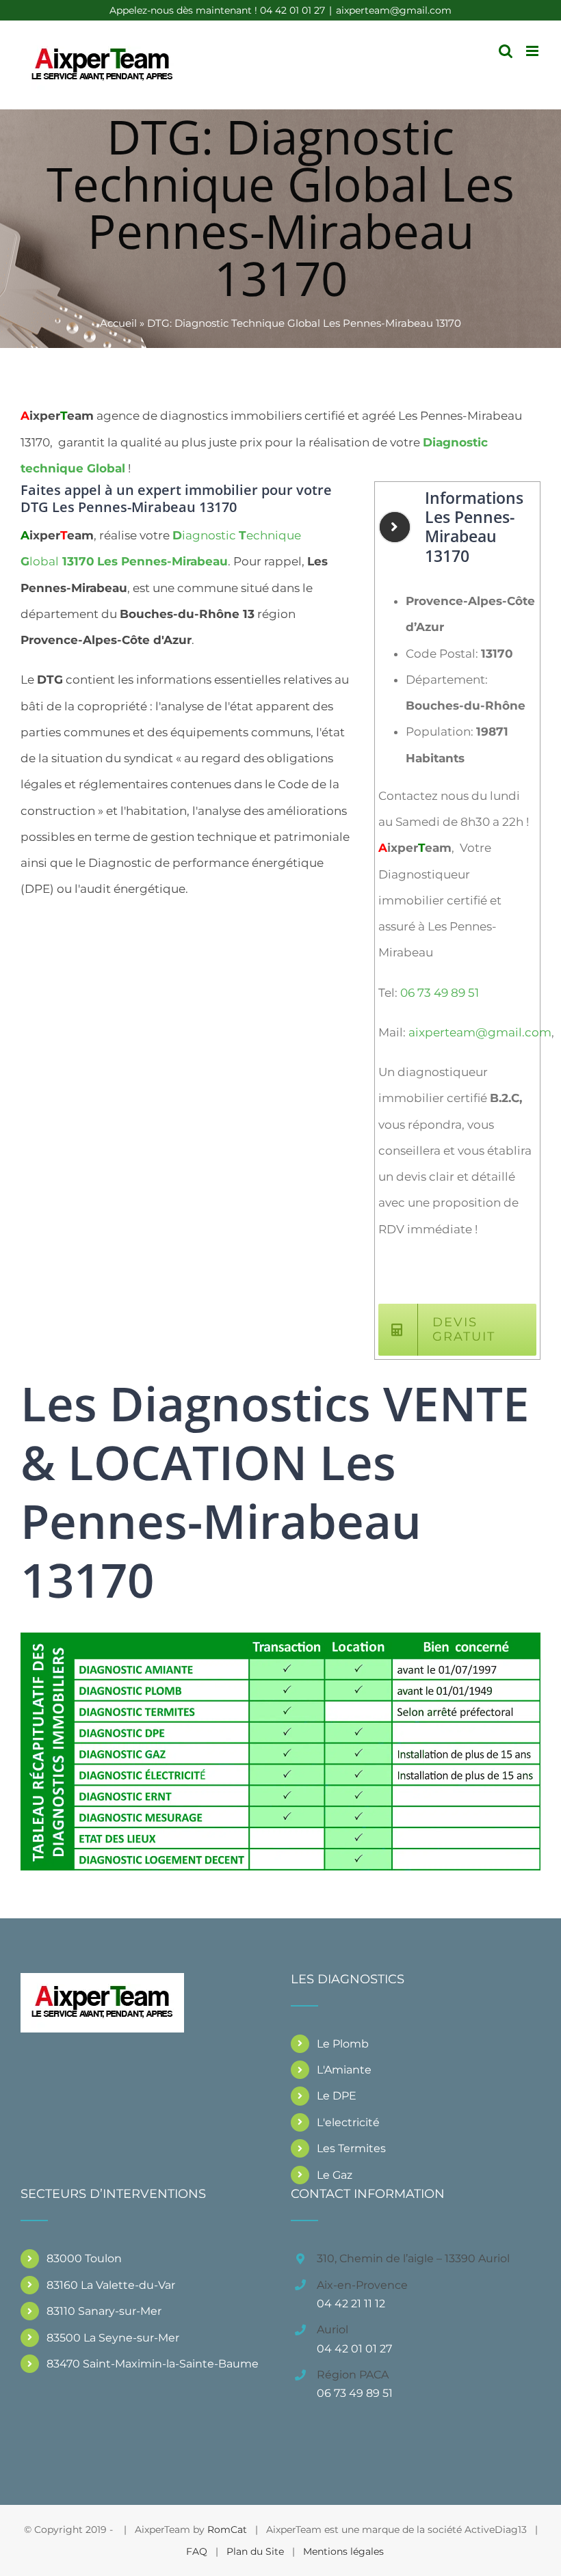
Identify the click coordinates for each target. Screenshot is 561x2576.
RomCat (227, 2530)
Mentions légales (343, 2551)
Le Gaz (335, 2175)
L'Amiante (344, 2070)
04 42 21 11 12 (351, 2304)
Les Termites (351, 2148)
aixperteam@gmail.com (394, 10)
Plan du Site (255, 2551)
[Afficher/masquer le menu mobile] (533, 51)
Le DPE (337, 2096)
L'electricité (348, 2122)
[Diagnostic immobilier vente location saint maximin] (280, 1638)
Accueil (118, 323)
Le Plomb (343, 2044)
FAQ (197, 2551)
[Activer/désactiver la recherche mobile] (506, 51)
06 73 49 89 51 (440, 993)
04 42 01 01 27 (354, 2349)
